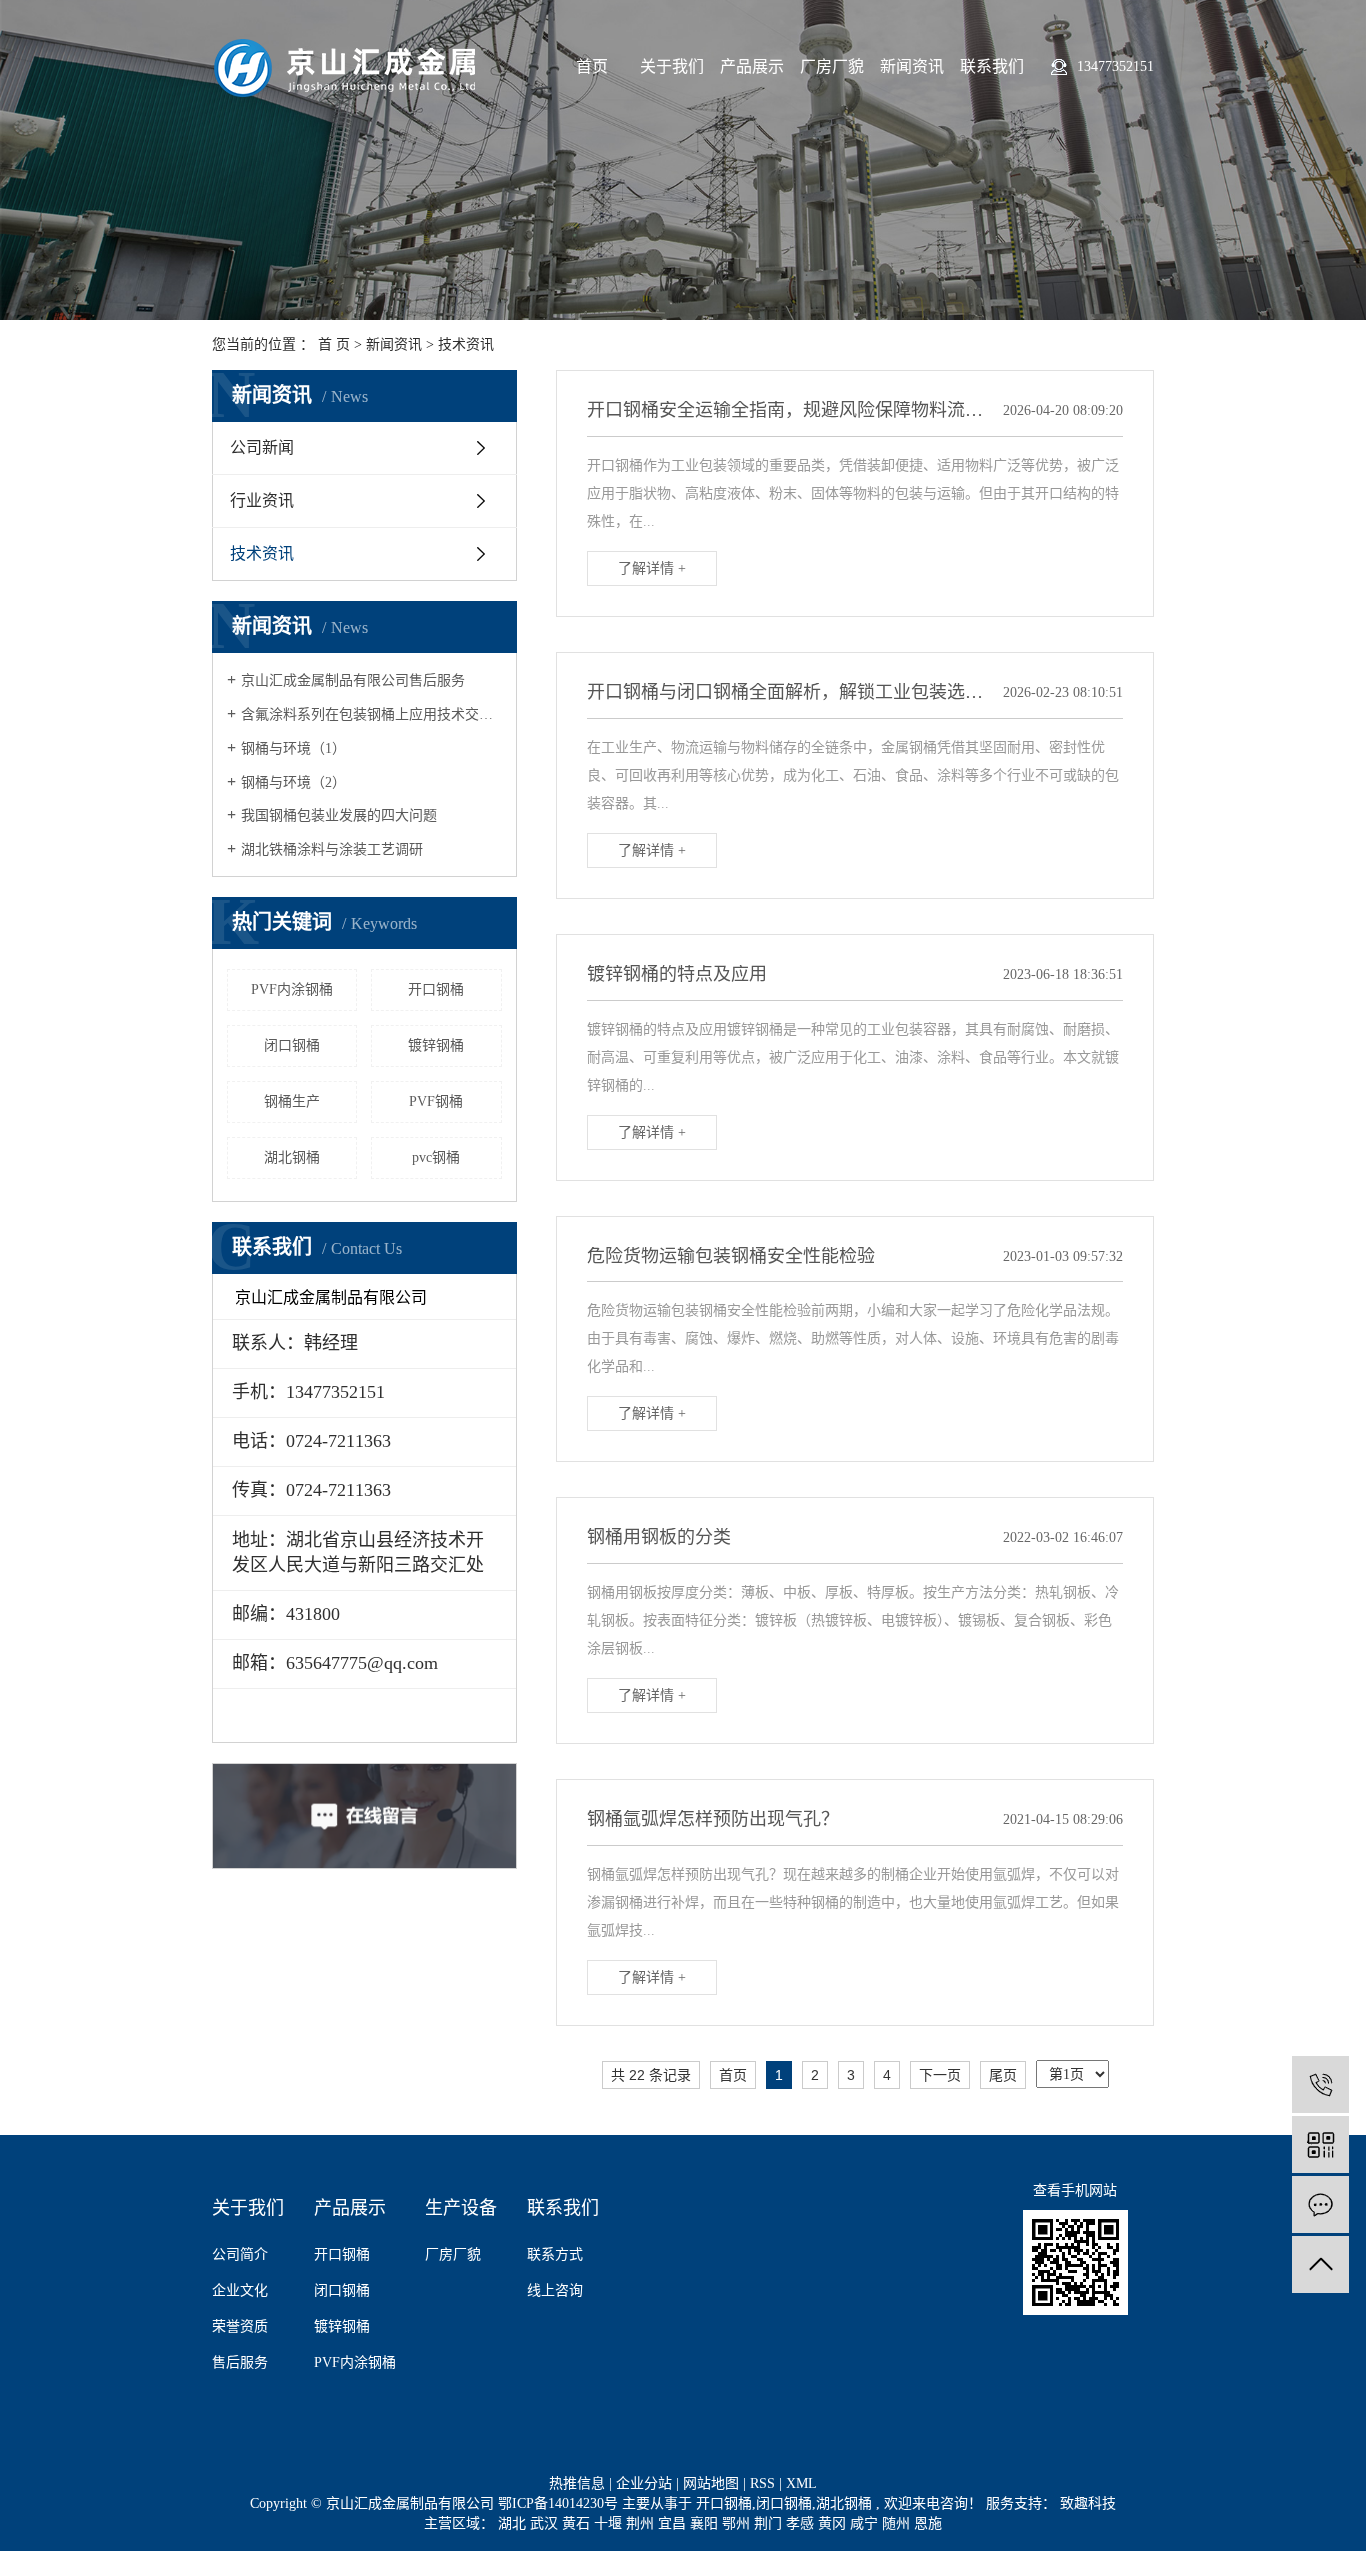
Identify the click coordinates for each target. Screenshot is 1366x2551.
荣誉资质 (240, 2326)
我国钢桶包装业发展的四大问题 (339, 815)
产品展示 (752, 66)
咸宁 (866, 2523)
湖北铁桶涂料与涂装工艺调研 (332, 849)
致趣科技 (1086, 2503)
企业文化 (240, 2290)
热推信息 (577, 2483)
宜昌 (674, 2523)
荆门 (770, 2523)
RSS (762, 2483)
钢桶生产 (292, 1101)
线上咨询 (555, 2290)
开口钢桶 (436, 989)
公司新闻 (262, 447)
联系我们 (992, 66)
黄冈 (834, 2523)
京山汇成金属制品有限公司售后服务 (353, 680)
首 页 (334, 344)
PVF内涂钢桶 (292, 989)
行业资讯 (262, 500)
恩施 (928, 2523)
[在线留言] (1320, 2204)
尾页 (1003, 2075)
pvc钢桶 (436, 1157)
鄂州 (738, 2523)
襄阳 (706, 2523)
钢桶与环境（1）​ (293, 748)
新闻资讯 (912, 66)
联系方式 (555, 2254)
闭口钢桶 (292, 1045)
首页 (592, 66)
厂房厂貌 (832, 66)
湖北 (514, 2523)
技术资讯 (466, 344)
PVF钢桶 (436, 1101)
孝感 (802, 2523)
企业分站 (644, 2483)
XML (801, 2483)
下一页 (940, 2075)
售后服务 (240, 2362)
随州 (898, 2523)
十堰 (610, 2523)
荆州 (642, 2523)
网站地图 (713, 2483)
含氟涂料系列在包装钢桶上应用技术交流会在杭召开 (371, 714)
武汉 (546, 2523)
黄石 (578, 2523)
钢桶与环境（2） (293, 782)
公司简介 (240, 2254)
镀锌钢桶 (436, 1045)
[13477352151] (1320, 2084)
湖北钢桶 (292, 1157)
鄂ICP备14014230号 (558, 2503)
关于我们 (672, 66)
